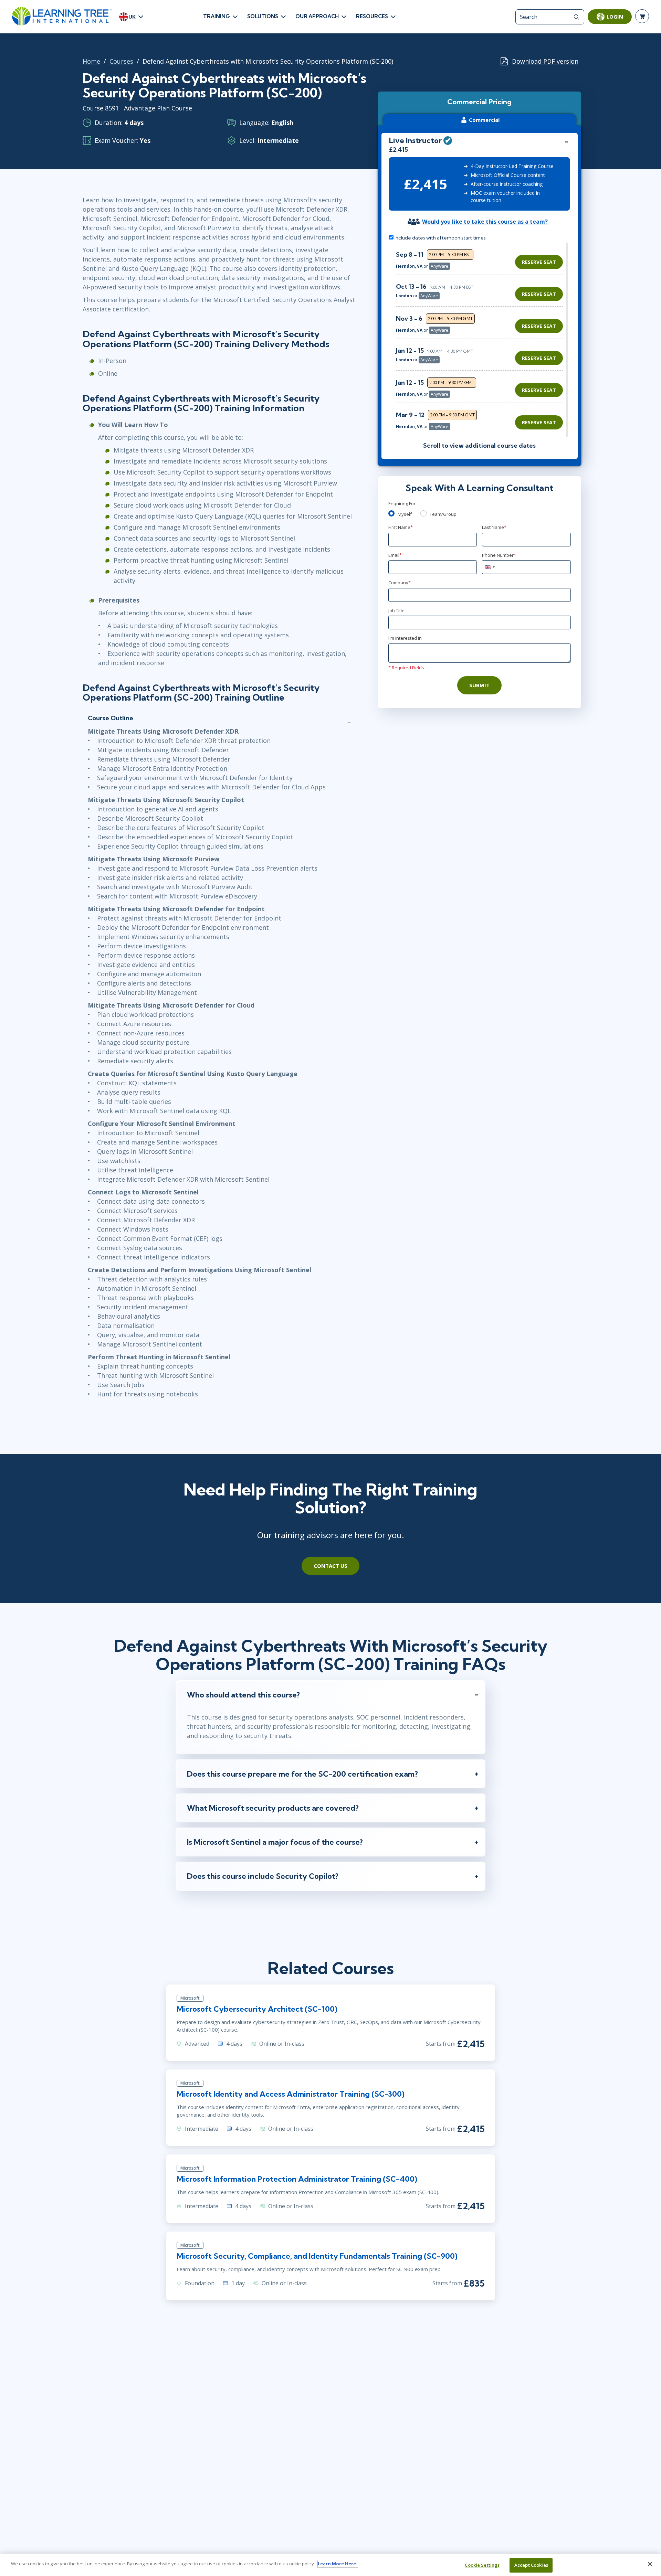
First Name (401, 527)
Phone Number (499, 555)
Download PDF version (545, 61)
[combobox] (490, 567)
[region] (481, 340)
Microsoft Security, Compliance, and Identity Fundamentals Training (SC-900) (317, 2256)
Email (395, 555)
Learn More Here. (338, 2564)
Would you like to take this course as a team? (485, 222)
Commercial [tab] (484, 120)
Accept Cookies (531, 2565)
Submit (479, 685)
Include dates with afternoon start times (440, 238)
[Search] (576, 17)
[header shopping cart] (642, 16)
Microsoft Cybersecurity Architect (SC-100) (257, 2009)
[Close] (650, 2564)
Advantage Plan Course (158, 108)
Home (91, 61)
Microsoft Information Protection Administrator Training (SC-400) (297, 2179)
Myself (405, 514)
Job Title (396, 610)
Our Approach (317, 16)
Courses (121, 61)
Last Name (494, 527)
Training (217, 16)
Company (400, 583)
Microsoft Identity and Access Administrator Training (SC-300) (291, 2094)
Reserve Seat (539, 262)
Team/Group (443, 514)
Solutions (263, 16)
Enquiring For (402, 503)
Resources (372, 16)
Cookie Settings (482, 2565)
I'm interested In (405, 638)
